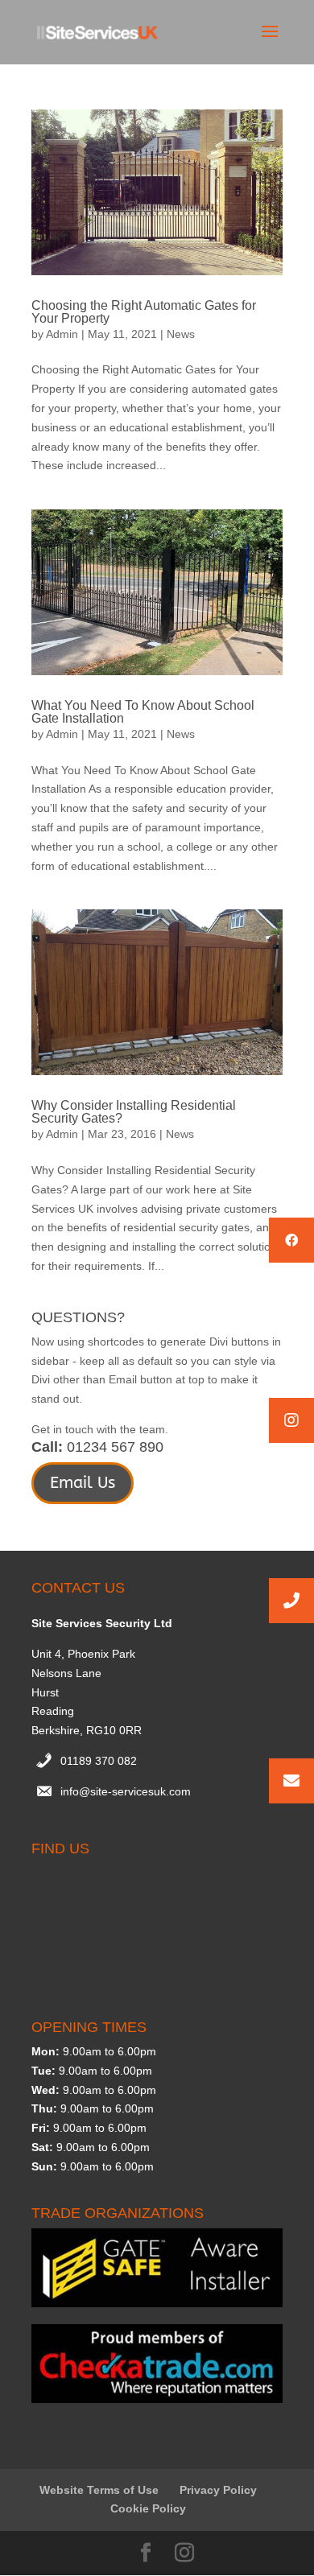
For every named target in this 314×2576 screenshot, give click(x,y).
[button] (291, 1420)
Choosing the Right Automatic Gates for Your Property (144, 312)
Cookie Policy (148, 2508)
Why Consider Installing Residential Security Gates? (134, 1112)
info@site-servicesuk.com (126, 1791)
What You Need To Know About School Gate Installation (143, 712)
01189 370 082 (99, 1761)
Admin (62, 334)
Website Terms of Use (99, 2490)
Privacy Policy (218, 2490)
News (181, 334)
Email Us (83, 1483)
